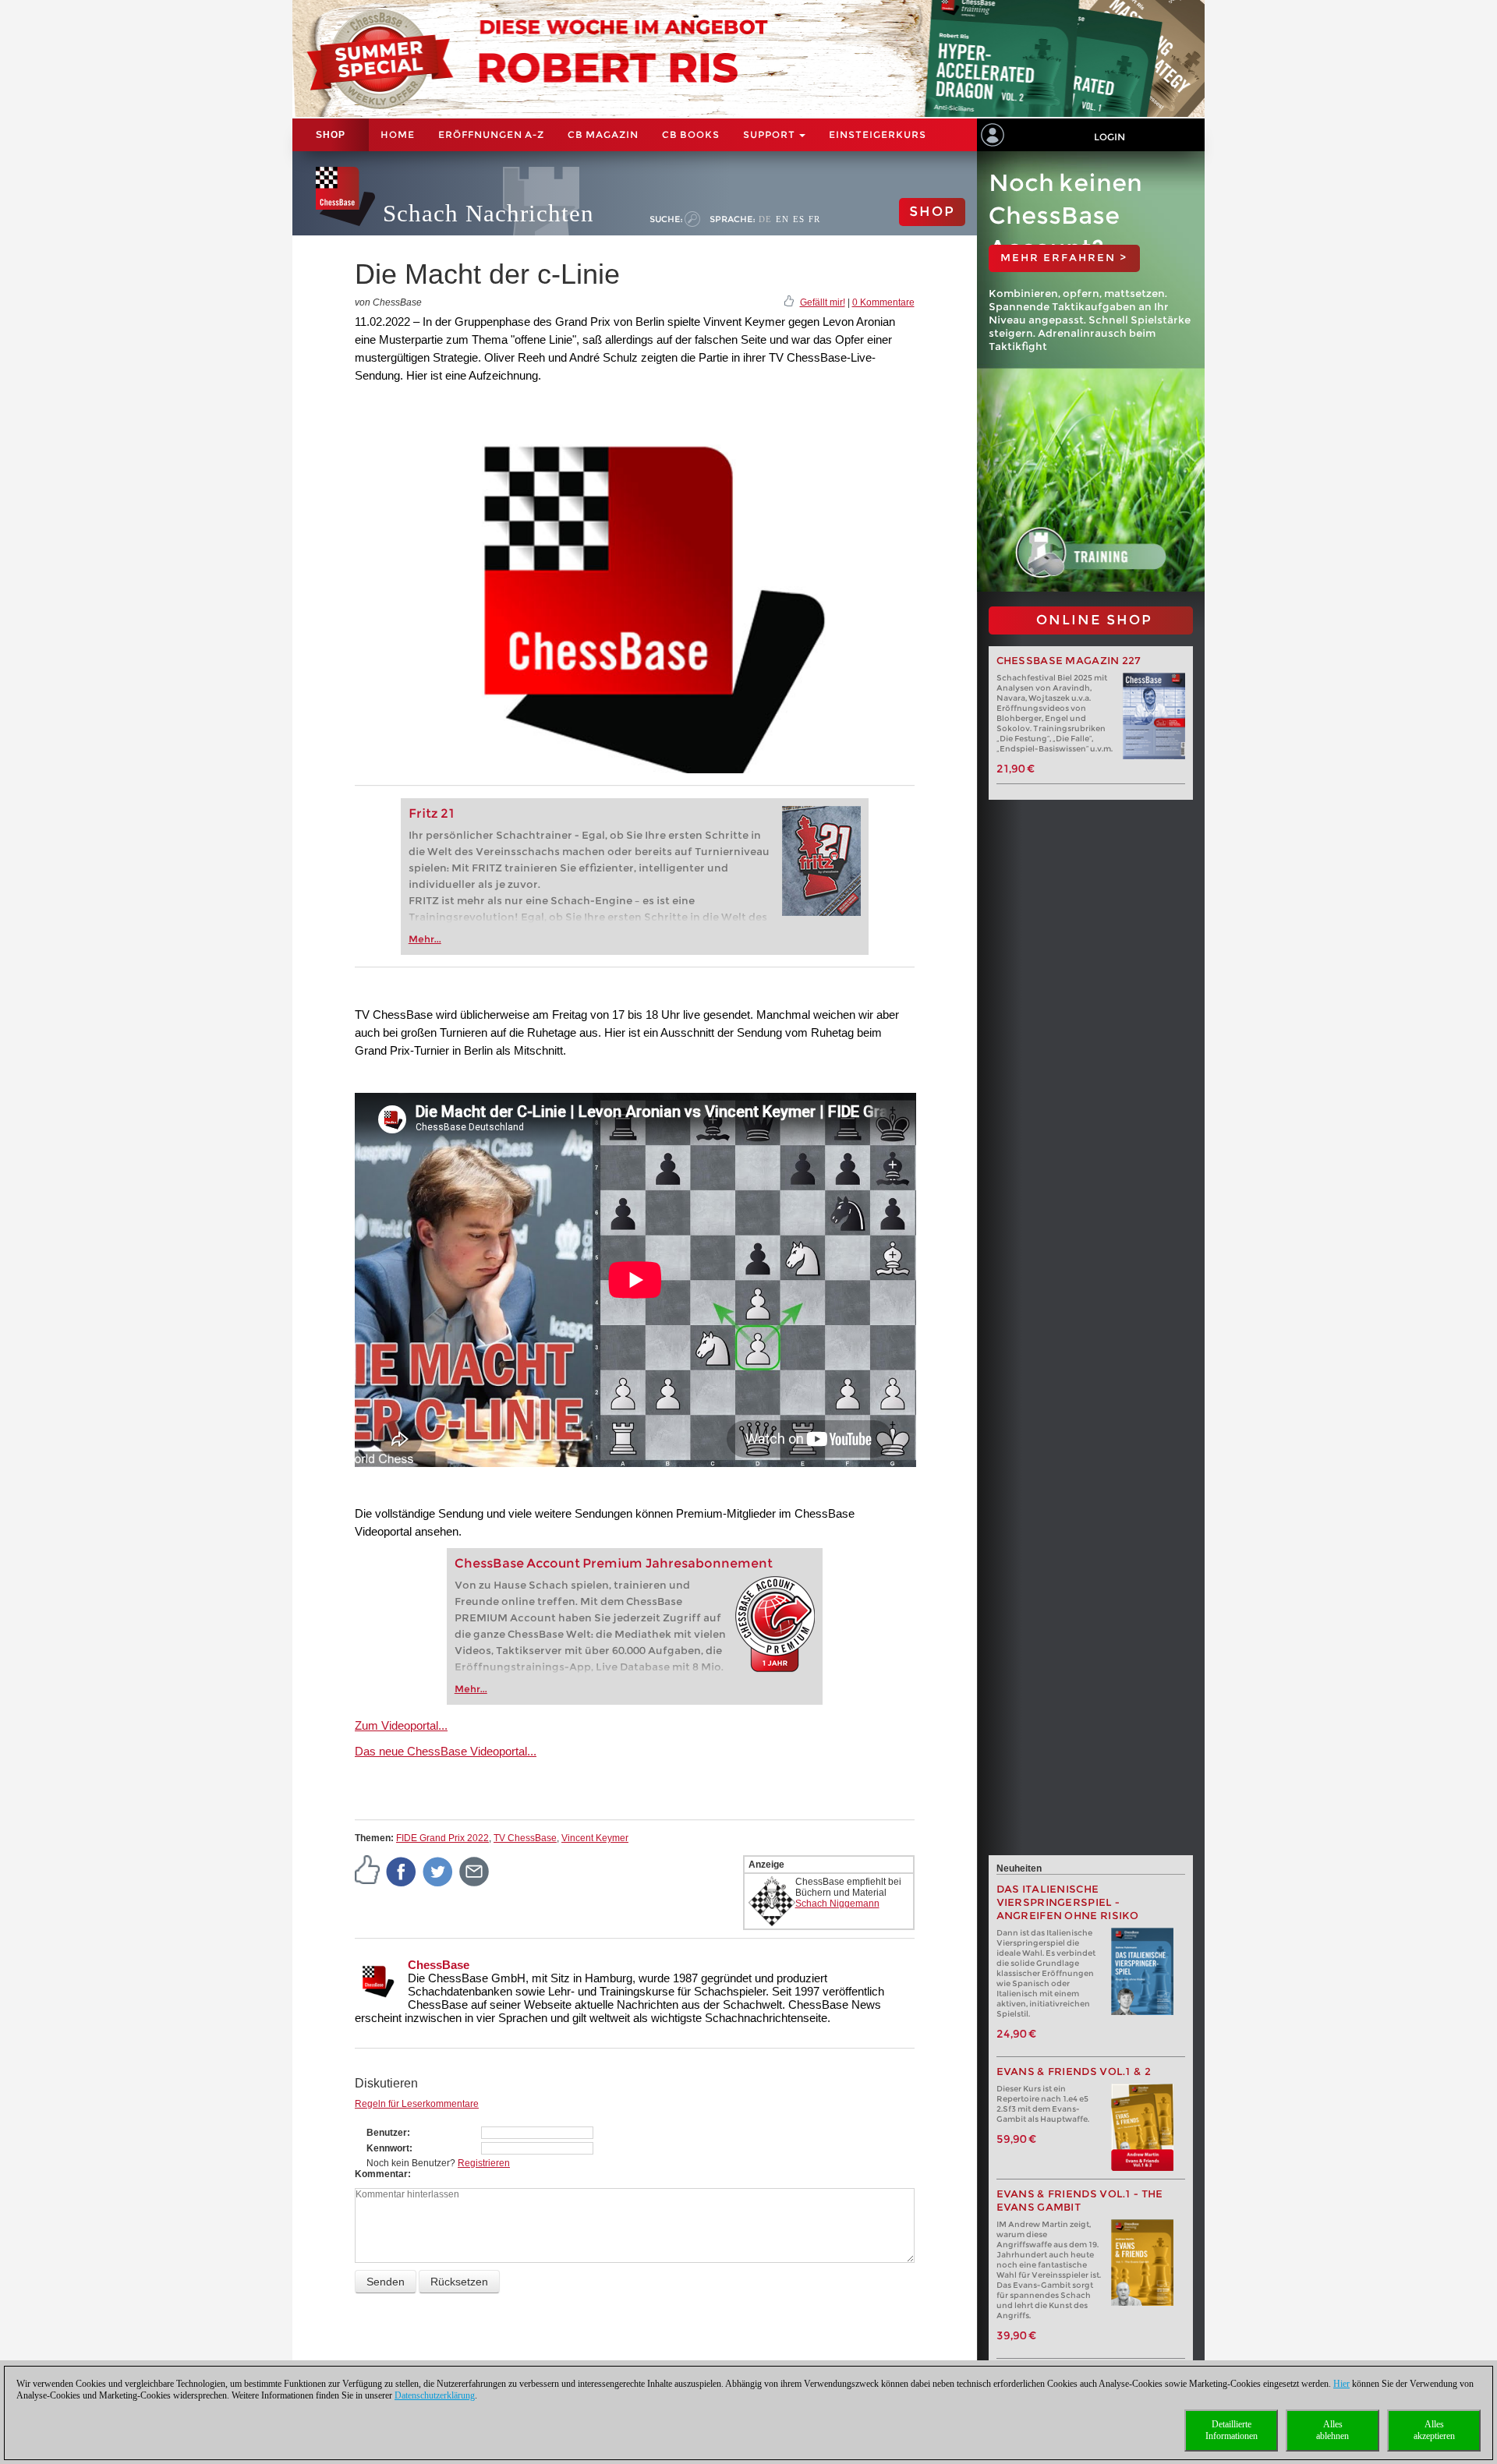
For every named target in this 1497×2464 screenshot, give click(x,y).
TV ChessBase (525, 1838)
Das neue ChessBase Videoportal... (446, 1751)
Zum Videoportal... (401, 1725)
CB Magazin (603, 134)
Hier (1341, 2384)
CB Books (691, 134)
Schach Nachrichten (488, 213)
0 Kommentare (883, 302)
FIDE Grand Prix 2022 (442, 1838)
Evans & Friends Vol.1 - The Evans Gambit (1080, 2201)
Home (398, 134)
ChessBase (439, 1965)
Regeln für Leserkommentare (417, 2104)
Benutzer (387, 2133)
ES (799, 219)
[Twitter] (438, 1871)
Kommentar (381, 2174)
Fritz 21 (432, 813)
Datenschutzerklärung (435, 2395)
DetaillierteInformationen (1232, 2430)
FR (814, 219)
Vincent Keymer (595, 1838)
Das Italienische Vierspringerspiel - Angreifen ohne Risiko (1068, 1902)
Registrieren (484, 2163)
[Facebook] (402, 1871)
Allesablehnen (1332, 2430)
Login (1109, 137)
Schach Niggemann (837, 1904)
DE (765, 219)
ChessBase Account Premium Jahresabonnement (614, 1563)
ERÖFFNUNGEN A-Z (491, 134)
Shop (331, 135)
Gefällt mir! (823, 302)
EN (782, 219)
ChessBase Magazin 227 (1069, 661)
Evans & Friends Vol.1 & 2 (1074, 2072)
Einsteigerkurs (878, 134)
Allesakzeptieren (1434, 2430)
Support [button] (770, 134)
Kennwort (388, 2148)
